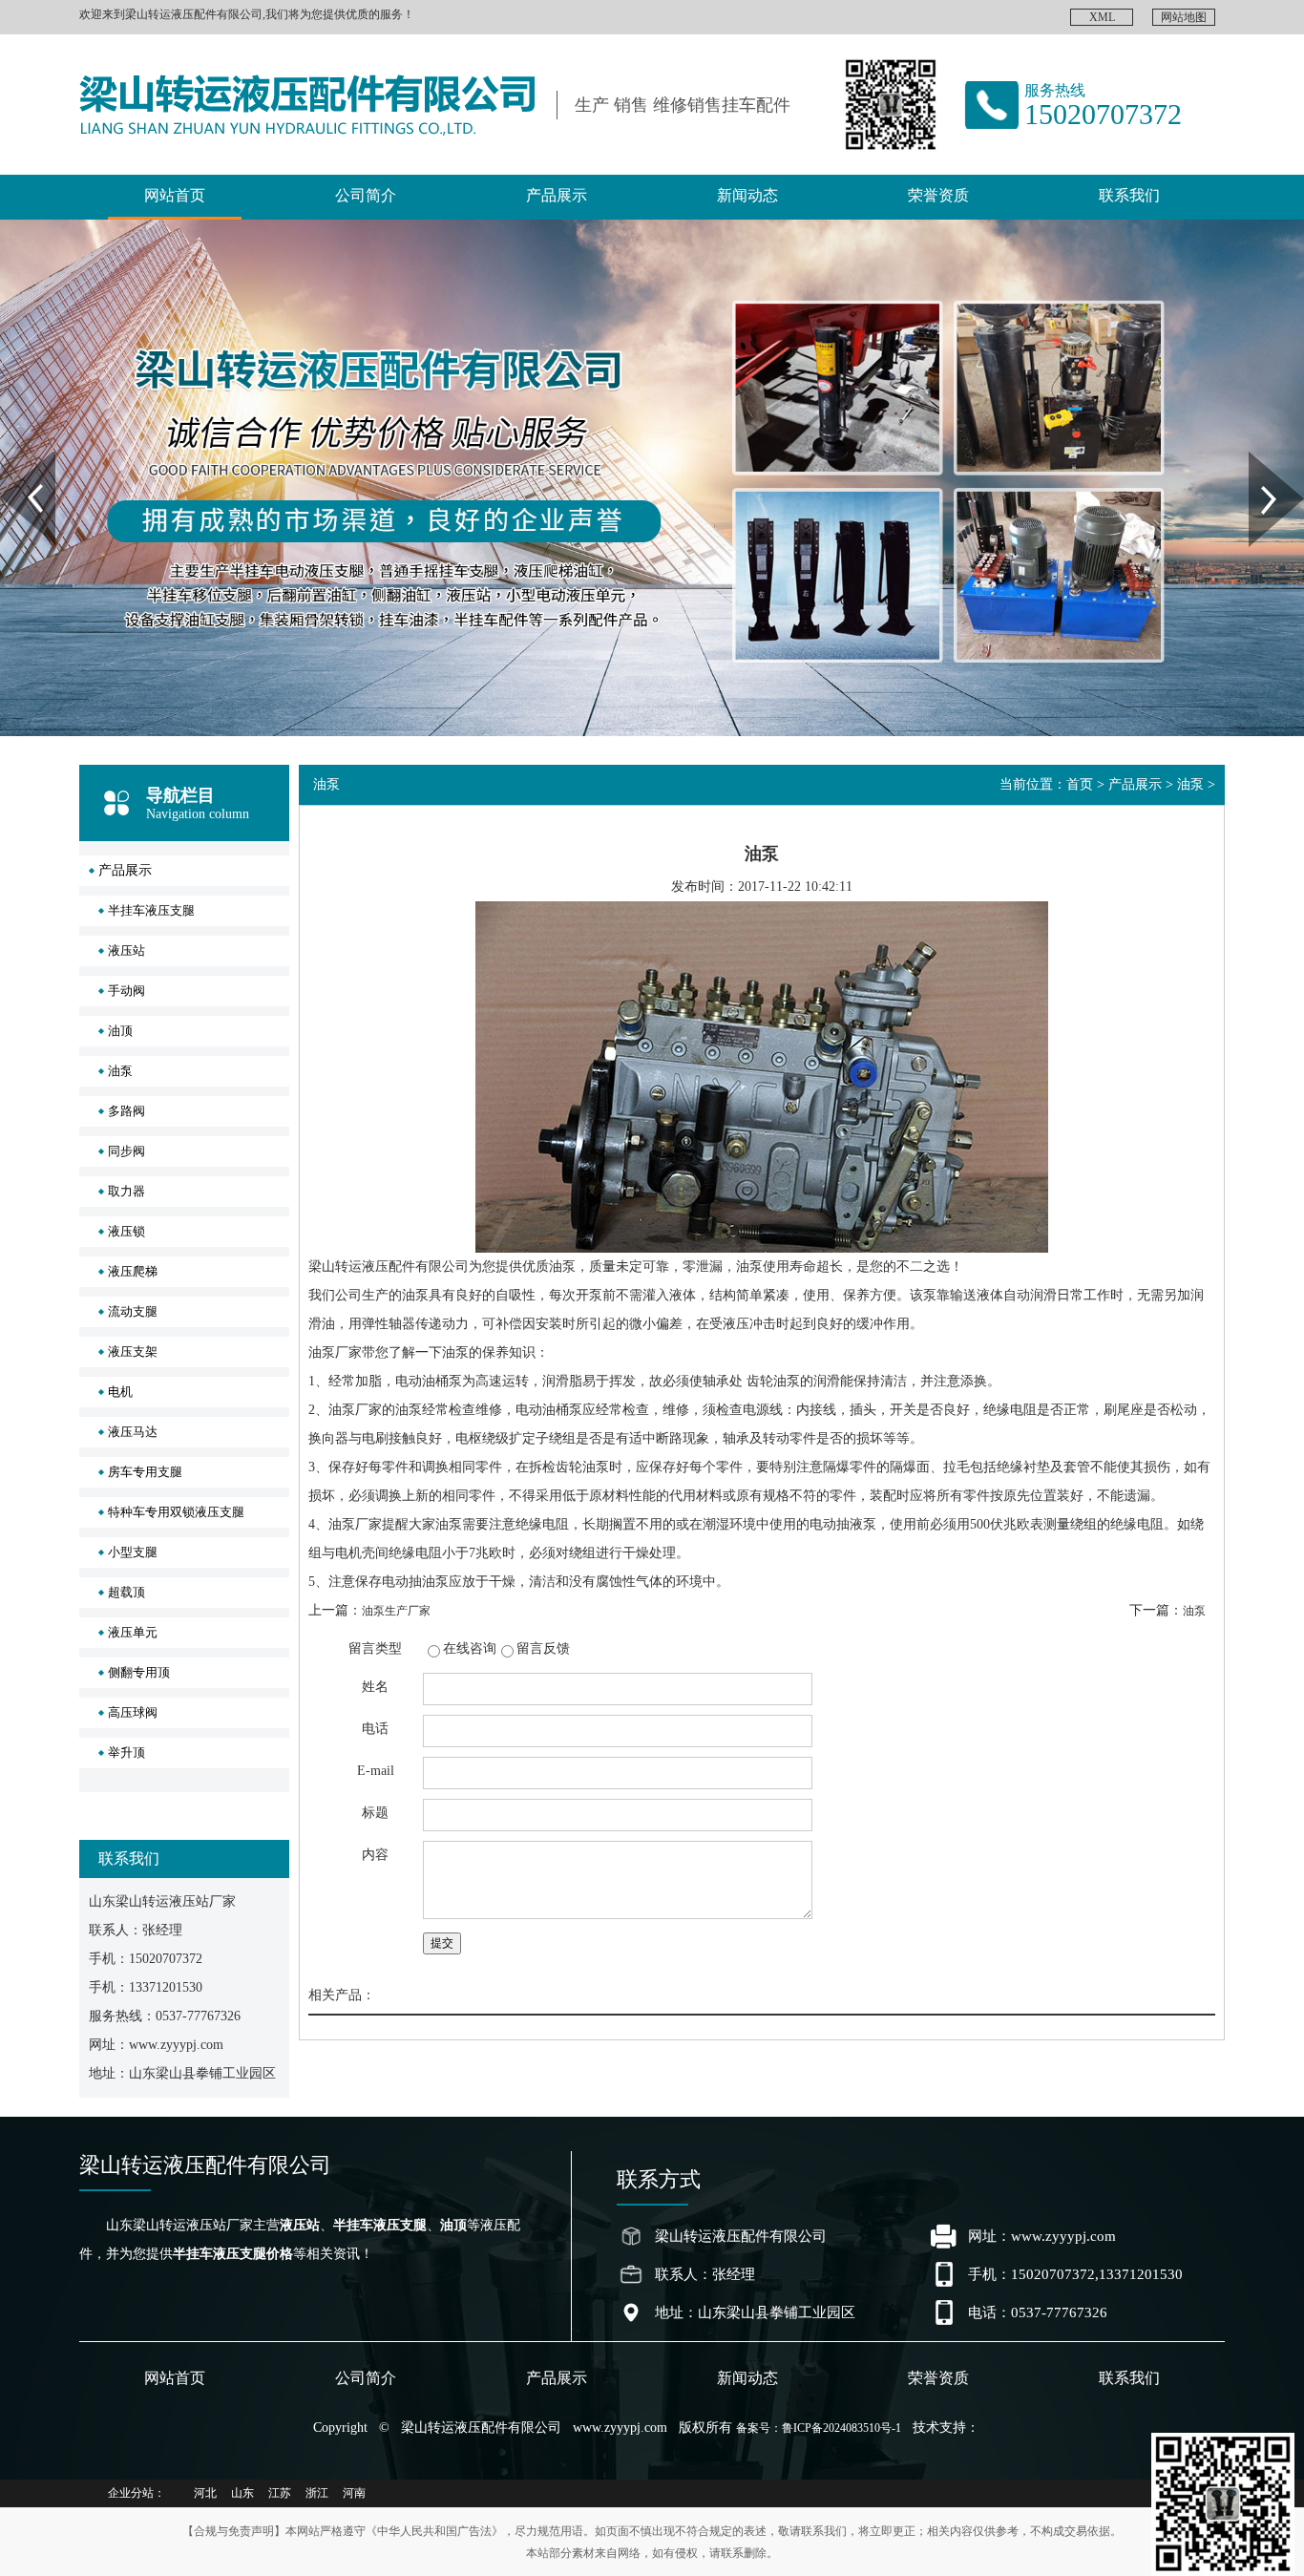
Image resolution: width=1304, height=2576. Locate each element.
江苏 (280, 2493)
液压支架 (133, 1351)
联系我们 (1129, 195)
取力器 (126, 1191)
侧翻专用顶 (139, 1672)
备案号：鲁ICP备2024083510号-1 (819, 2428)
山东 (242, 2493)
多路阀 (126, 1111)
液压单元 (133, 1632)
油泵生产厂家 (396, 1611)
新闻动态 (747, 195)
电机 (120, 1392)
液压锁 (126, 1231)
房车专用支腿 (145, 1472)
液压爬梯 (133, 1271)
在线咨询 (470, 1648)
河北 (205, 2493)
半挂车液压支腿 (151, 910)
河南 (354, 2493)
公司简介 (366, 195)
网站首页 (175, 195)
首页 (1080, 784)
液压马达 (133, 1432)
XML (1102, 17)
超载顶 (126, 1592)
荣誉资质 (938, 195)
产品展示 (557, 195)
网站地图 (1184, 17)
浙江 (317, 2493)
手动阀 (126, 991)
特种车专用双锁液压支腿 (176, 1512)
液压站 (126, 950)
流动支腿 (133, 1311)
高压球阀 (133, 1712)
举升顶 (126, 1753)
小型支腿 (133, 1552)
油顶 (120, 1031)
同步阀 (126, 1151)
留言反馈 (543, 1648)
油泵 (120, 1071)
